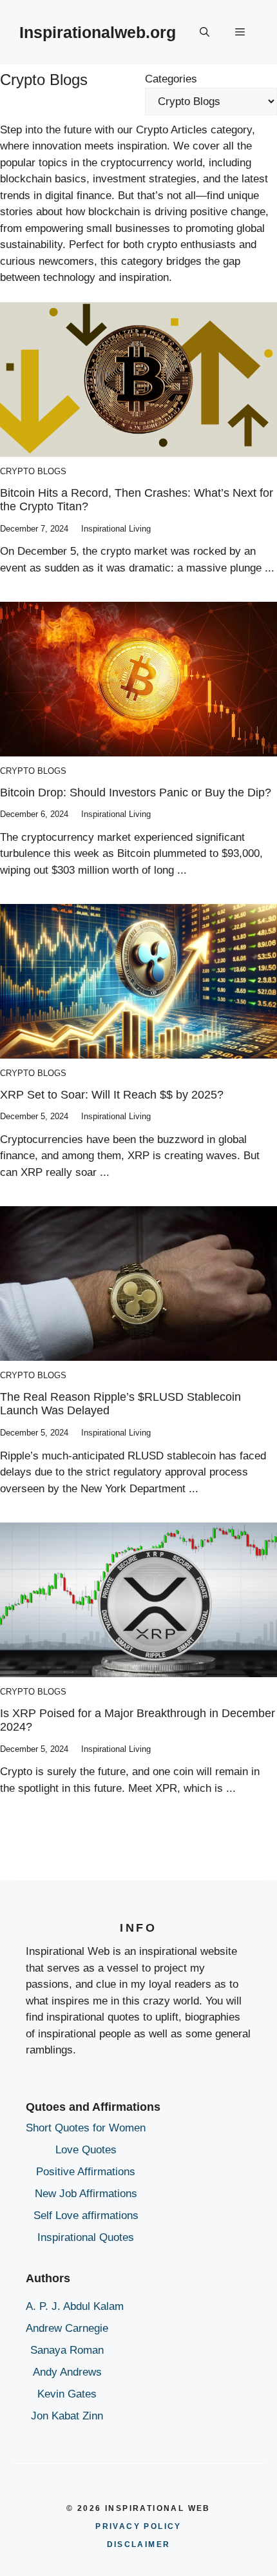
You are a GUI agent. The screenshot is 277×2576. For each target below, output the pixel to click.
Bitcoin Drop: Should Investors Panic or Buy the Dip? (136, 793)
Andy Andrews (67, 2372)
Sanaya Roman (67, 2350)
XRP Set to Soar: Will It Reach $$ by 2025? (112, 1095)
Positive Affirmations (86, 2172)
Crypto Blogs (33, 471)
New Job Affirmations (86, 2194)
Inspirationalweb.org (98, 32)
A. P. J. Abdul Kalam (75, 2306)
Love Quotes (86, 2150)
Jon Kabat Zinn (67, 2416)
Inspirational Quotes (86, 2237)
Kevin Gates (67, 2394)
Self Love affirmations (86, 2216)
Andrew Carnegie (67, 2328)
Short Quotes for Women (86, 2128)
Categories (171, 79)
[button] (205, 32)
